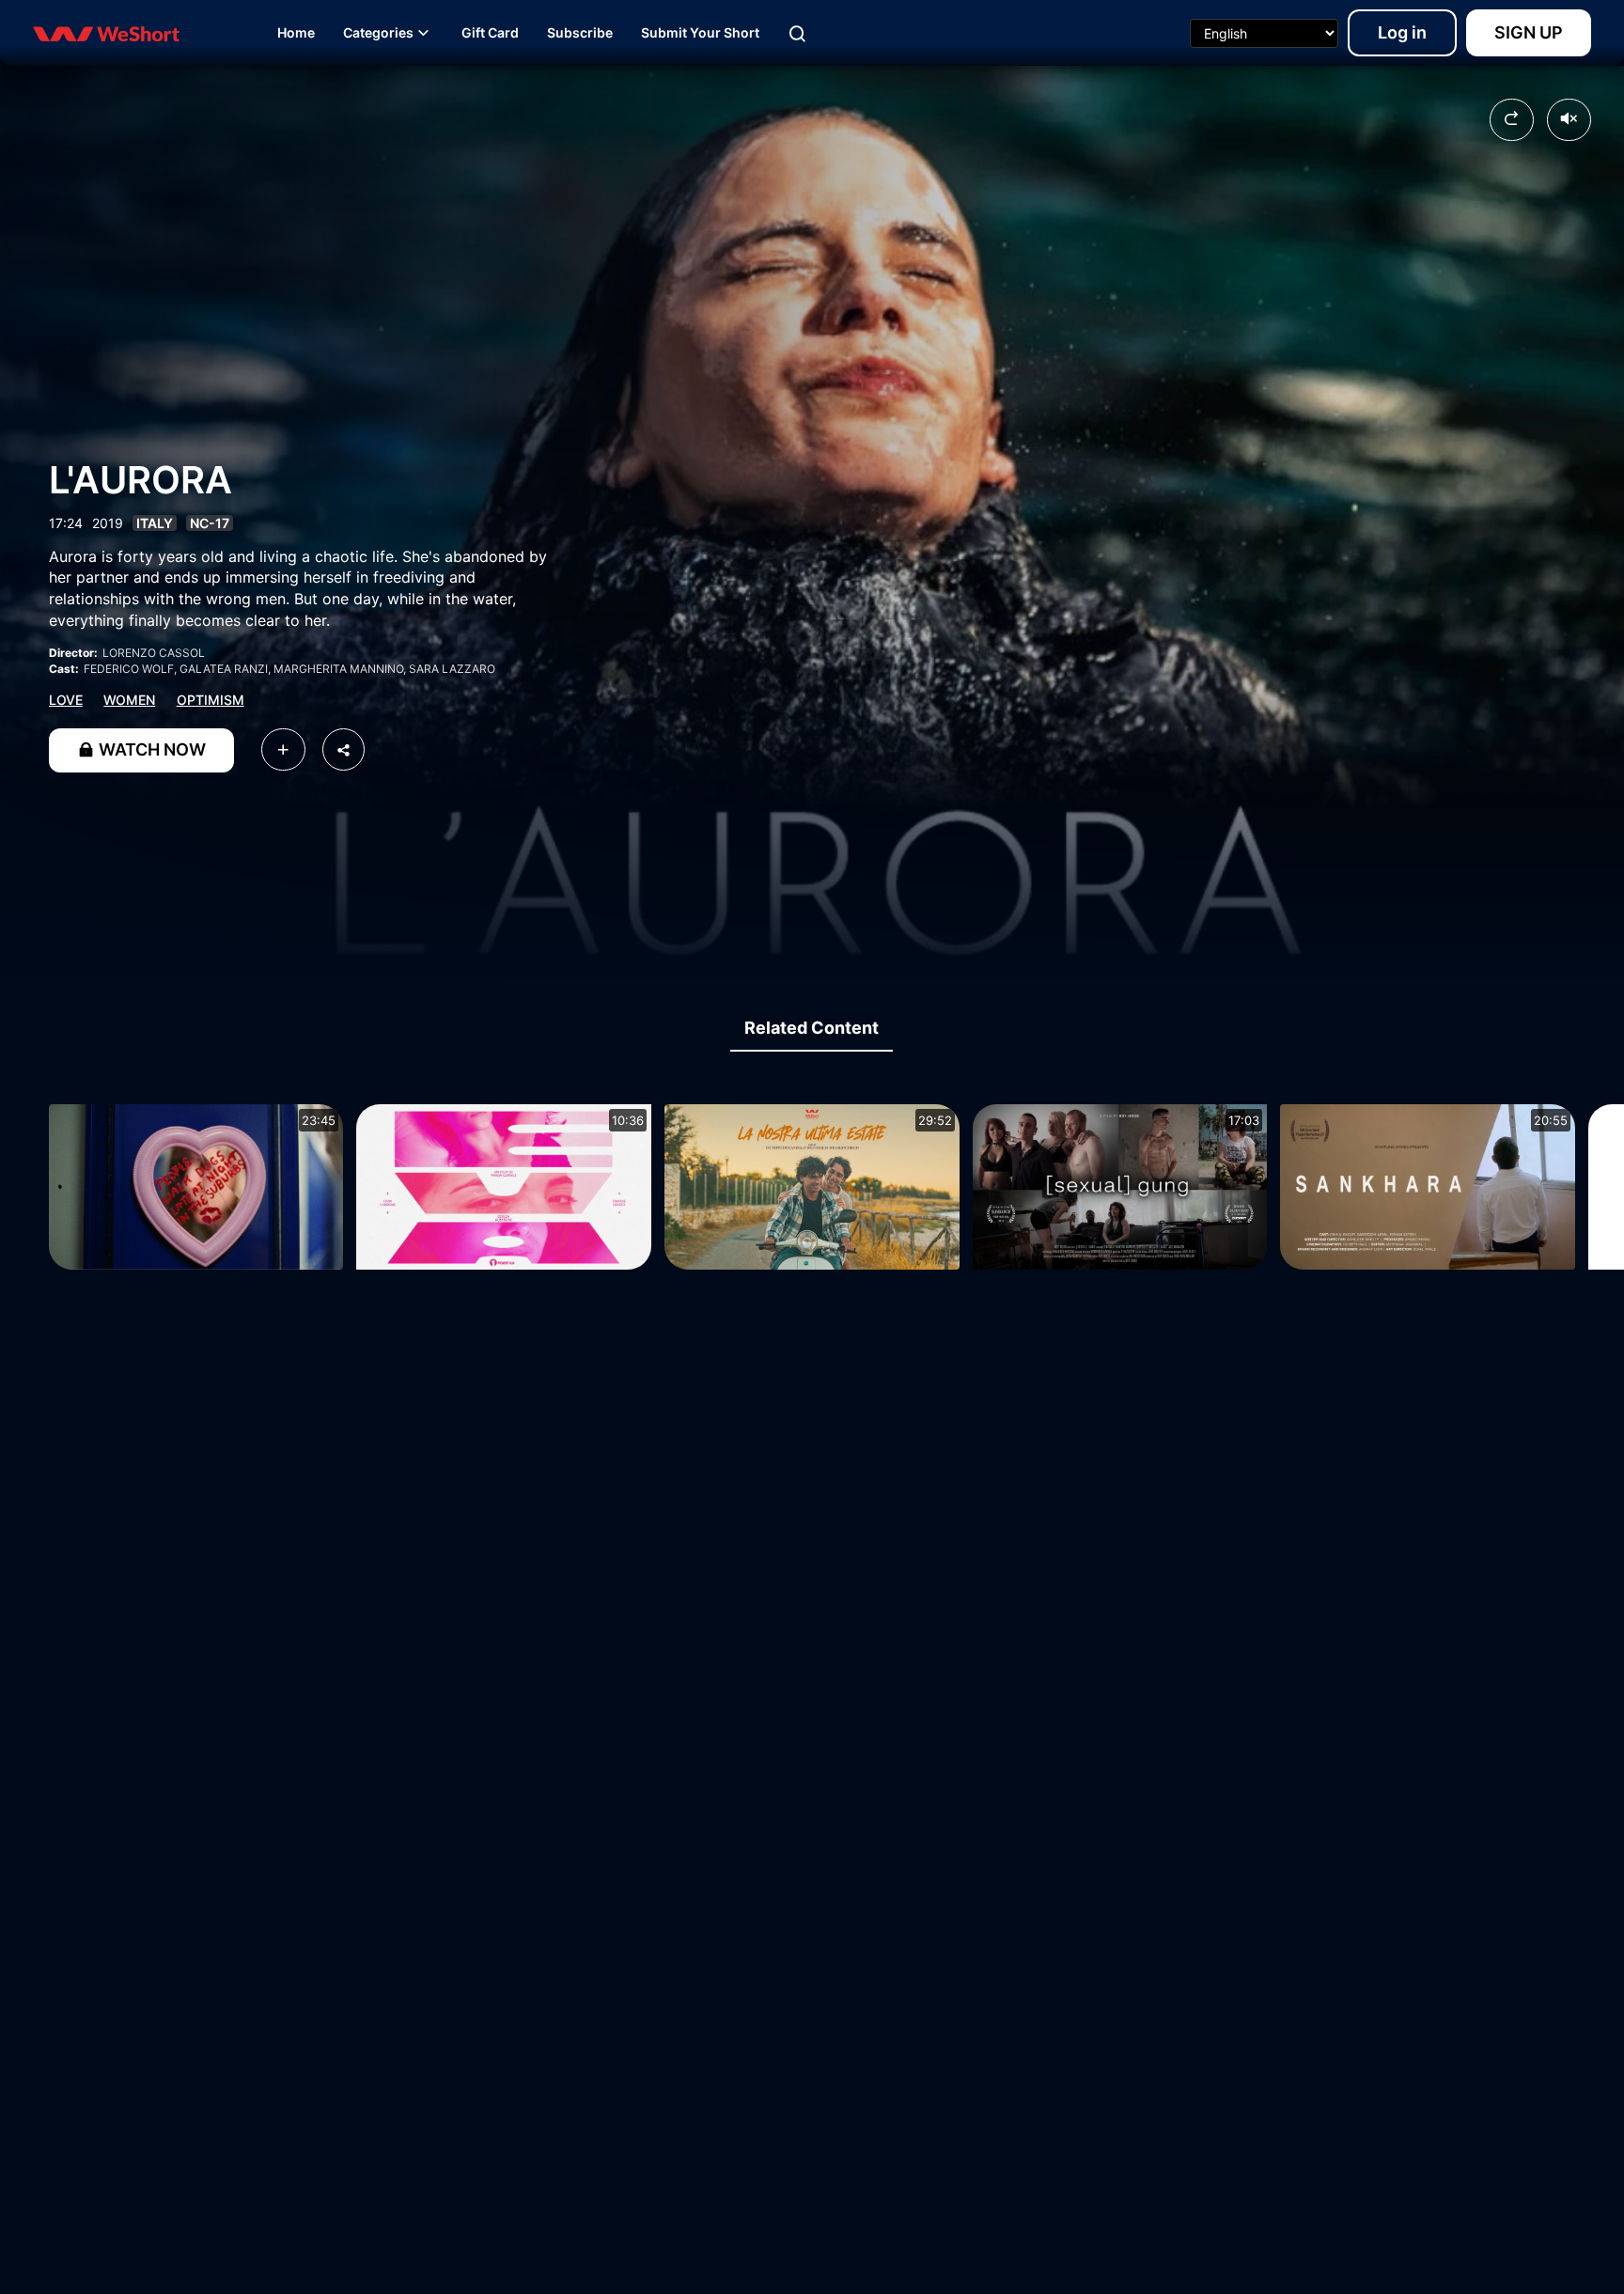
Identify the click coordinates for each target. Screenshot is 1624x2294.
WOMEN (129, 700)
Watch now (150, 749)
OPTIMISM (211, 700)
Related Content (812, 1028)
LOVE (66, 700)
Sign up (1529, 32)
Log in (1402, 32)
